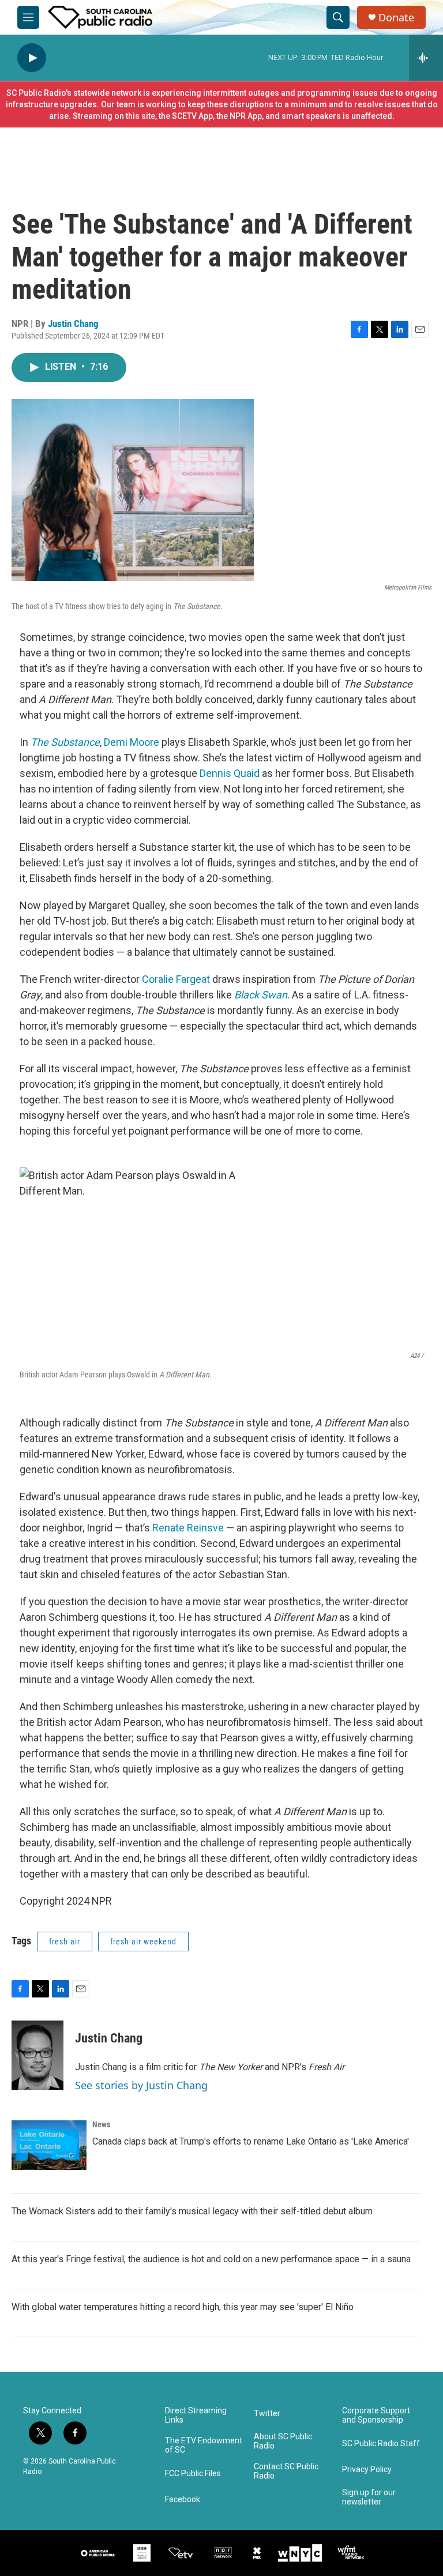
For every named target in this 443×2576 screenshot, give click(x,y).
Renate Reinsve (189, 1528)
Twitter (267, 2414)
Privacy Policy (367, 2470)
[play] (32, 58)
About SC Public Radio (283, 2441)
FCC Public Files (193, 2474)
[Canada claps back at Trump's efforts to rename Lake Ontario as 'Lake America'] (49, 2145)
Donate (396, 18)
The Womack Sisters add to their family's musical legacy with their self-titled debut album (192, 2211)
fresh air (65, 1942)
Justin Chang (73, 324)
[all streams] (426, 58)
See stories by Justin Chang (141, 2085)
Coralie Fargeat (177, 979)
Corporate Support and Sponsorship (376, 2415)
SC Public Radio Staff (381, 2444)
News (101, 2124)
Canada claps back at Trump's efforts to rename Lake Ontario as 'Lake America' (251, 2141)
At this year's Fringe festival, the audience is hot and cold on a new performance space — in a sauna (211, 2259)
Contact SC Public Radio (286, 2471)
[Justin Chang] (37, 2055)
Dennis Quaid (230, 773)
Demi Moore (132, 742)
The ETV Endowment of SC (204, 2445)
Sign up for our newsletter (369, 2497)
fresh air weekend (143, 1942)
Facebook (183, 2500)
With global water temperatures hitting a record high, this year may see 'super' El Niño (183, 2307)
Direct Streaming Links (196, 2415)
